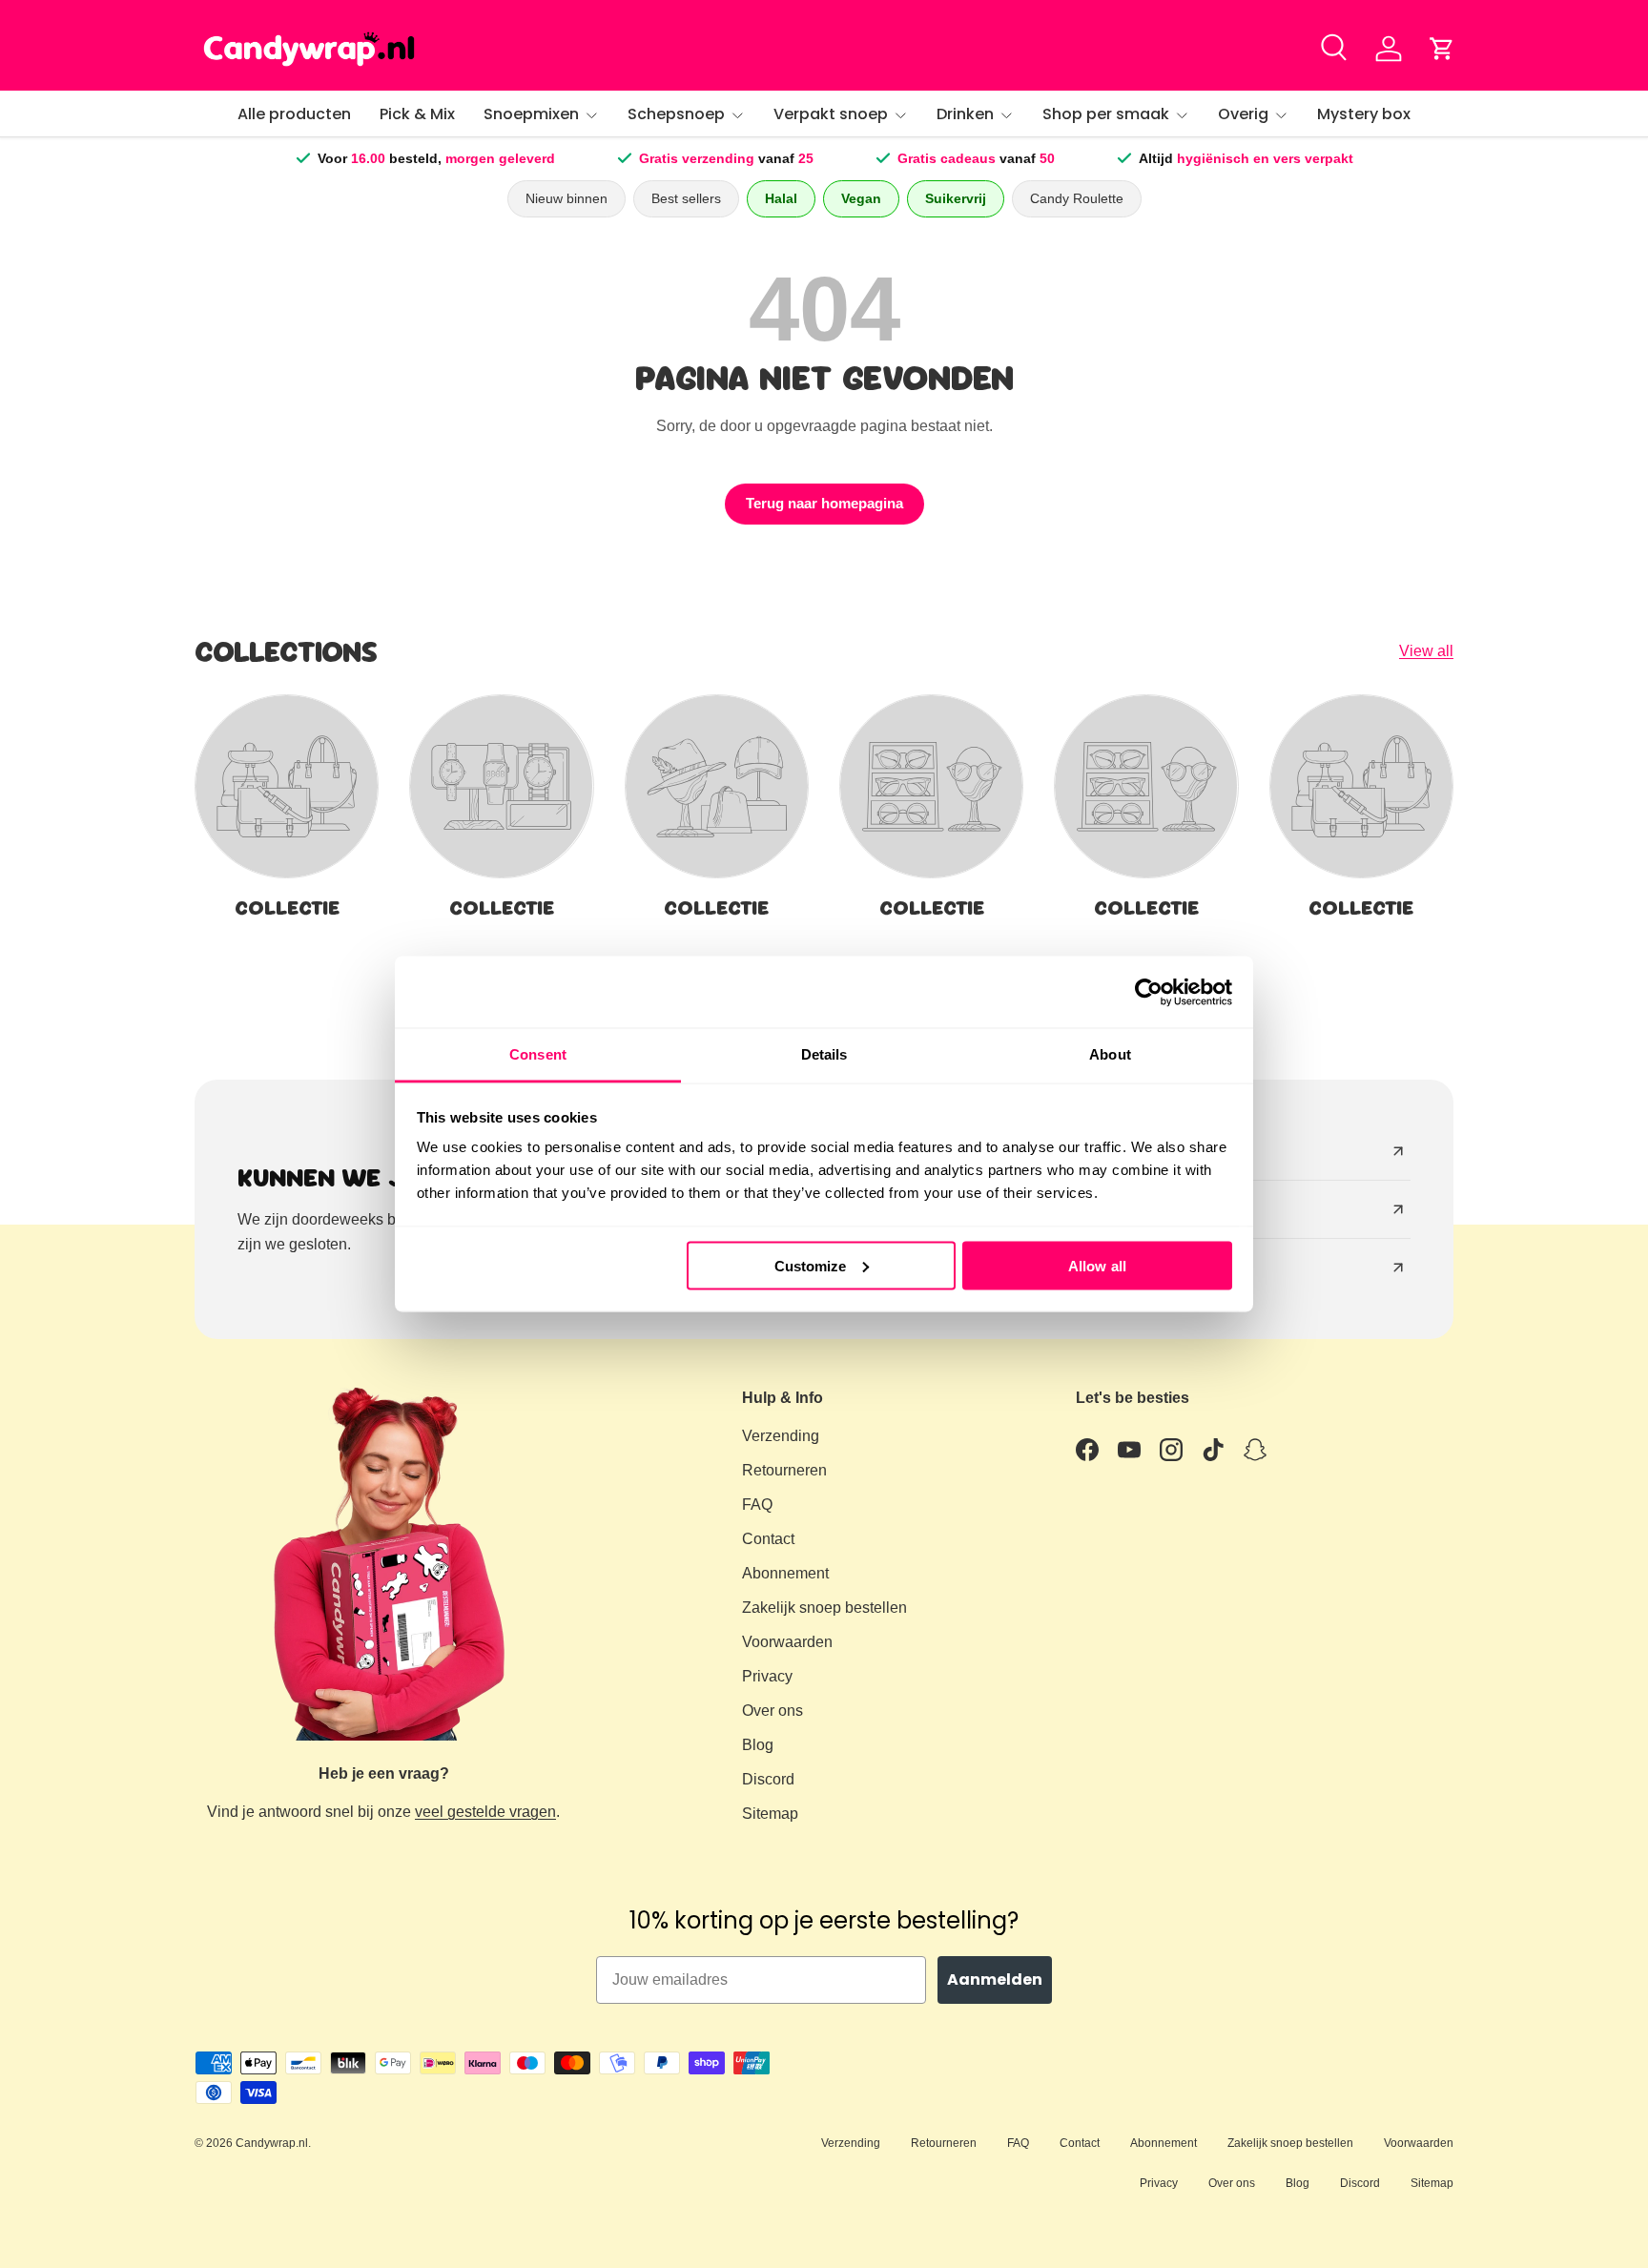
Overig (1243, 114)
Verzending (781, 1436)
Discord (768, 1779)
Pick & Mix (417, 114)
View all (1426, 651)
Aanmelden (995, 1979)
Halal (781, 198)
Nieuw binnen (566, 198)
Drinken (965, 114)
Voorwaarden (787, 1642)
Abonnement (785, 1573)
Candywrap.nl (272, 2143)
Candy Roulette (1077, 198)
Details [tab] (824, 1054)
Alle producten (294, 114)
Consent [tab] (538, 1054)
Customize (811, 1265)
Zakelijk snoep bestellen (824, 1608)
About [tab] (1110, 1054)
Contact (768, 1539)
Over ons (772, 1711)
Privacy (767, 1676)
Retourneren (784, 1470)
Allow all (1097, 1265)
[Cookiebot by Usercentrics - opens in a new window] (1149, 992)
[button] (1442, 49)
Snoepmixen (531, 114)
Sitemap (770, 1814)
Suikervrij (956, 198)
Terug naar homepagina (824, 504)
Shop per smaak (1106, 114)
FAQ (757, 1505)
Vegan (861, 198)
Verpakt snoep (831, 114)
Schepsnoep (676, 114)
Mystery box (1364, 114)
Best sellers (686, 198)
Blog (758, 1745)
